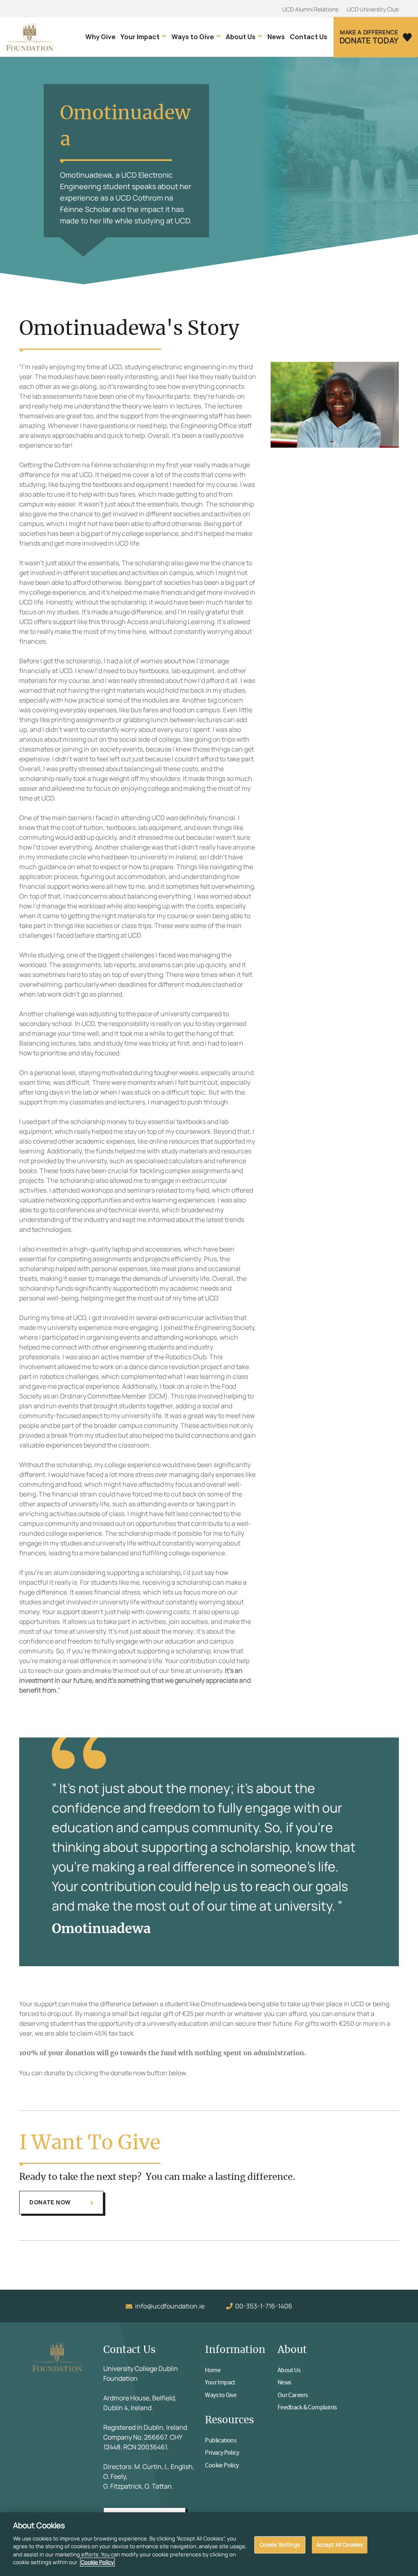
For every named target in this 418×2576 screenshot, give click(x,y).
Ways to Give (193, 37)
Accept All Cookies (340, 2545)
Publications (221, 2440)
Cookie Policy (222, 2465)
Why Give (100, 37)
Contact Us (309, 37)
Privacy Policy (222, 2453)
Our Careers (293, 2395)
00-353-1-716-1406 (264, 2306)
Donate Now (50, 2202)
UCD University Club (373, 9)
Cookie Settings (280, 2545)
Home (213, 2370)
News (276, 37)
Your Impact (140, 37)
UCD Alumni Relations (310, 9)
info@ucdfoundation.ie (170, 2306)
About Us (241, 37)
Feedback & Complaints (307, 2407)
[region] (209, 2544)
